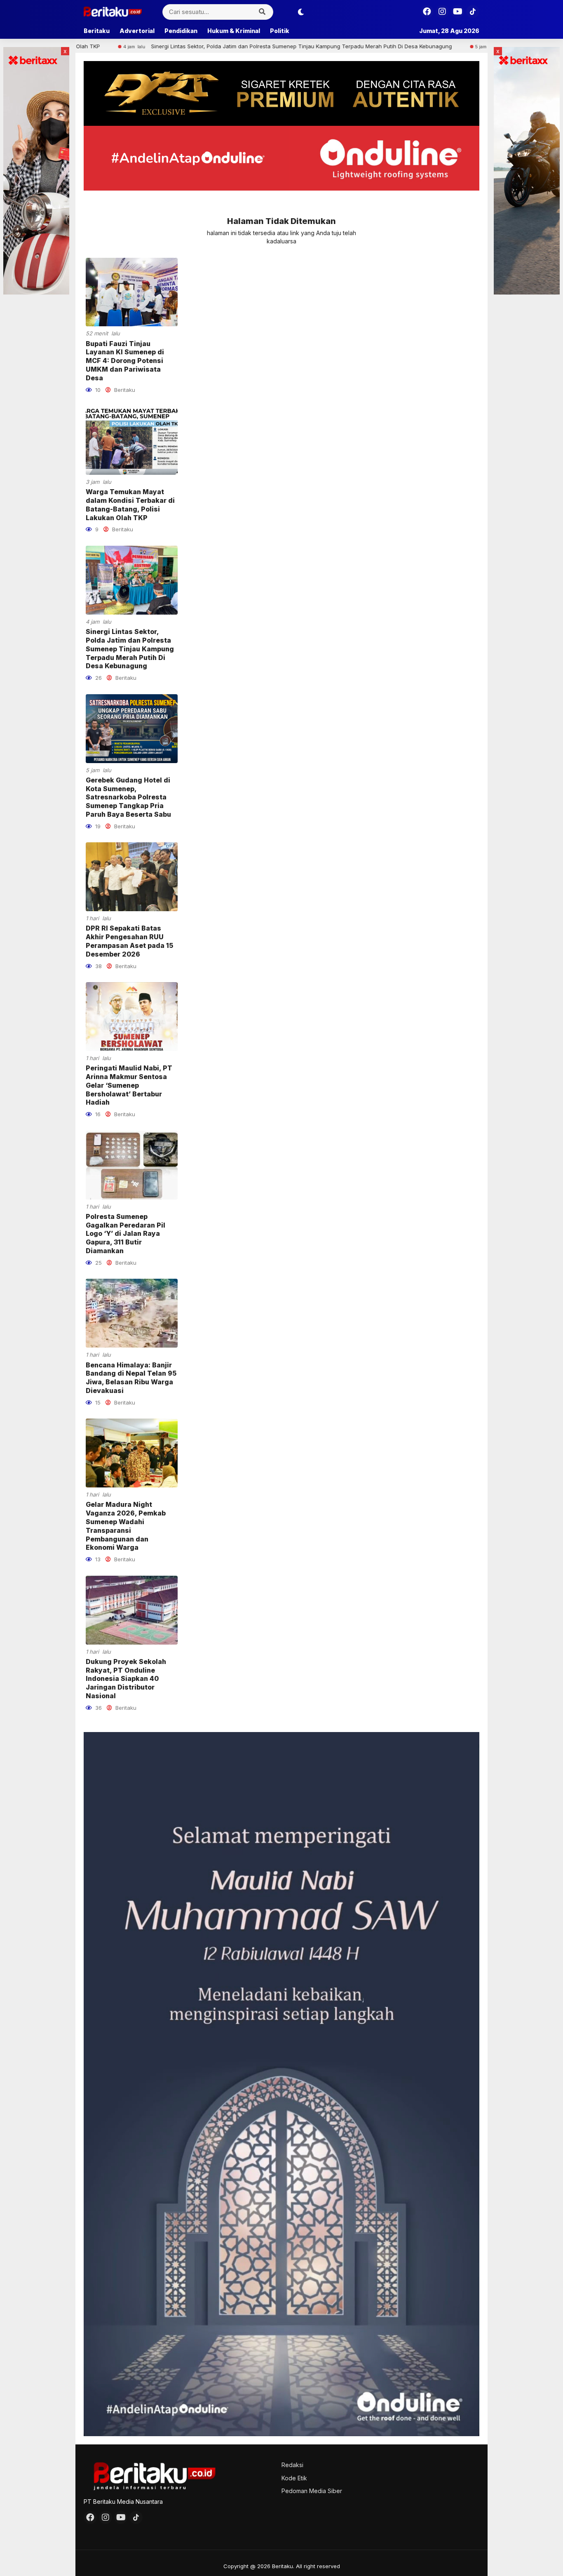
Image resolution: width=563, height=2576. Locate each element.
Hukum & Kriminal (234, 31)
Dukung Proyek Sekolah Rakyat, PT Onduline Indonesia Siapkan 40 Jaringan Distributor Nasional (126, 1679)
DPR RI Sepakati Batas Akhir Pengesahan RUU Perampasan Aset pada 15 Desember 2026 (129, 941)
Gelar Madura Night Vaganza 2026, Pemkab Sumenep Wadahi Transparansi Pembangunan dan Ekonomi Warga (126, 1526)
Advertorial (137, 31)
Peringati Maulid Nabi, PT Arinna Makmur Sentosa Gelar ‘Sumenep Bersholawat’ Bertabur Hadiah (129, 1085)
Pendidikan (181, 31)
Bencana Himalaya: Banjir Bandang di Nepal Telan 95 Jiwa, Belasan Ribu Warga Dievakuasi (131, 1378)
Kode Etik (294, 2478)
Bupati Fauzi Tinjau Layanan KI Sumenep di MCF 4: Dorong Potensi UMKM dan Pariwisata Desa (125, 361)
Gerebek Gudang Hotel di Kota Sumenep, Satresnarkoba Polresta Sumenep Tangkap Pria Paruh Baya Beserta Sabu (128, 797)
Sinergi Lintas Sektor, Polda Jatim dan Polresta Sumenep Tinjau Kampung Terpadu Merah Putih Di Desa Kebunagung (200, 46)
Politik (280, 31)
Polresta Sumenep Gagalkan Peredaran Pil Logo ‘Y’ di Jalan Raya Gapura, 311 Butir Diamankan (126, 1234)
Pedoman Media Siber (312, 2491)
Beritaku (97, 31)
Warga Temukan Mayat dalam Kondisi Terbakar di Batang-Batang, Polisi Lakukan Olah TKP (130, 504)
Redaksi (292, 2465)
